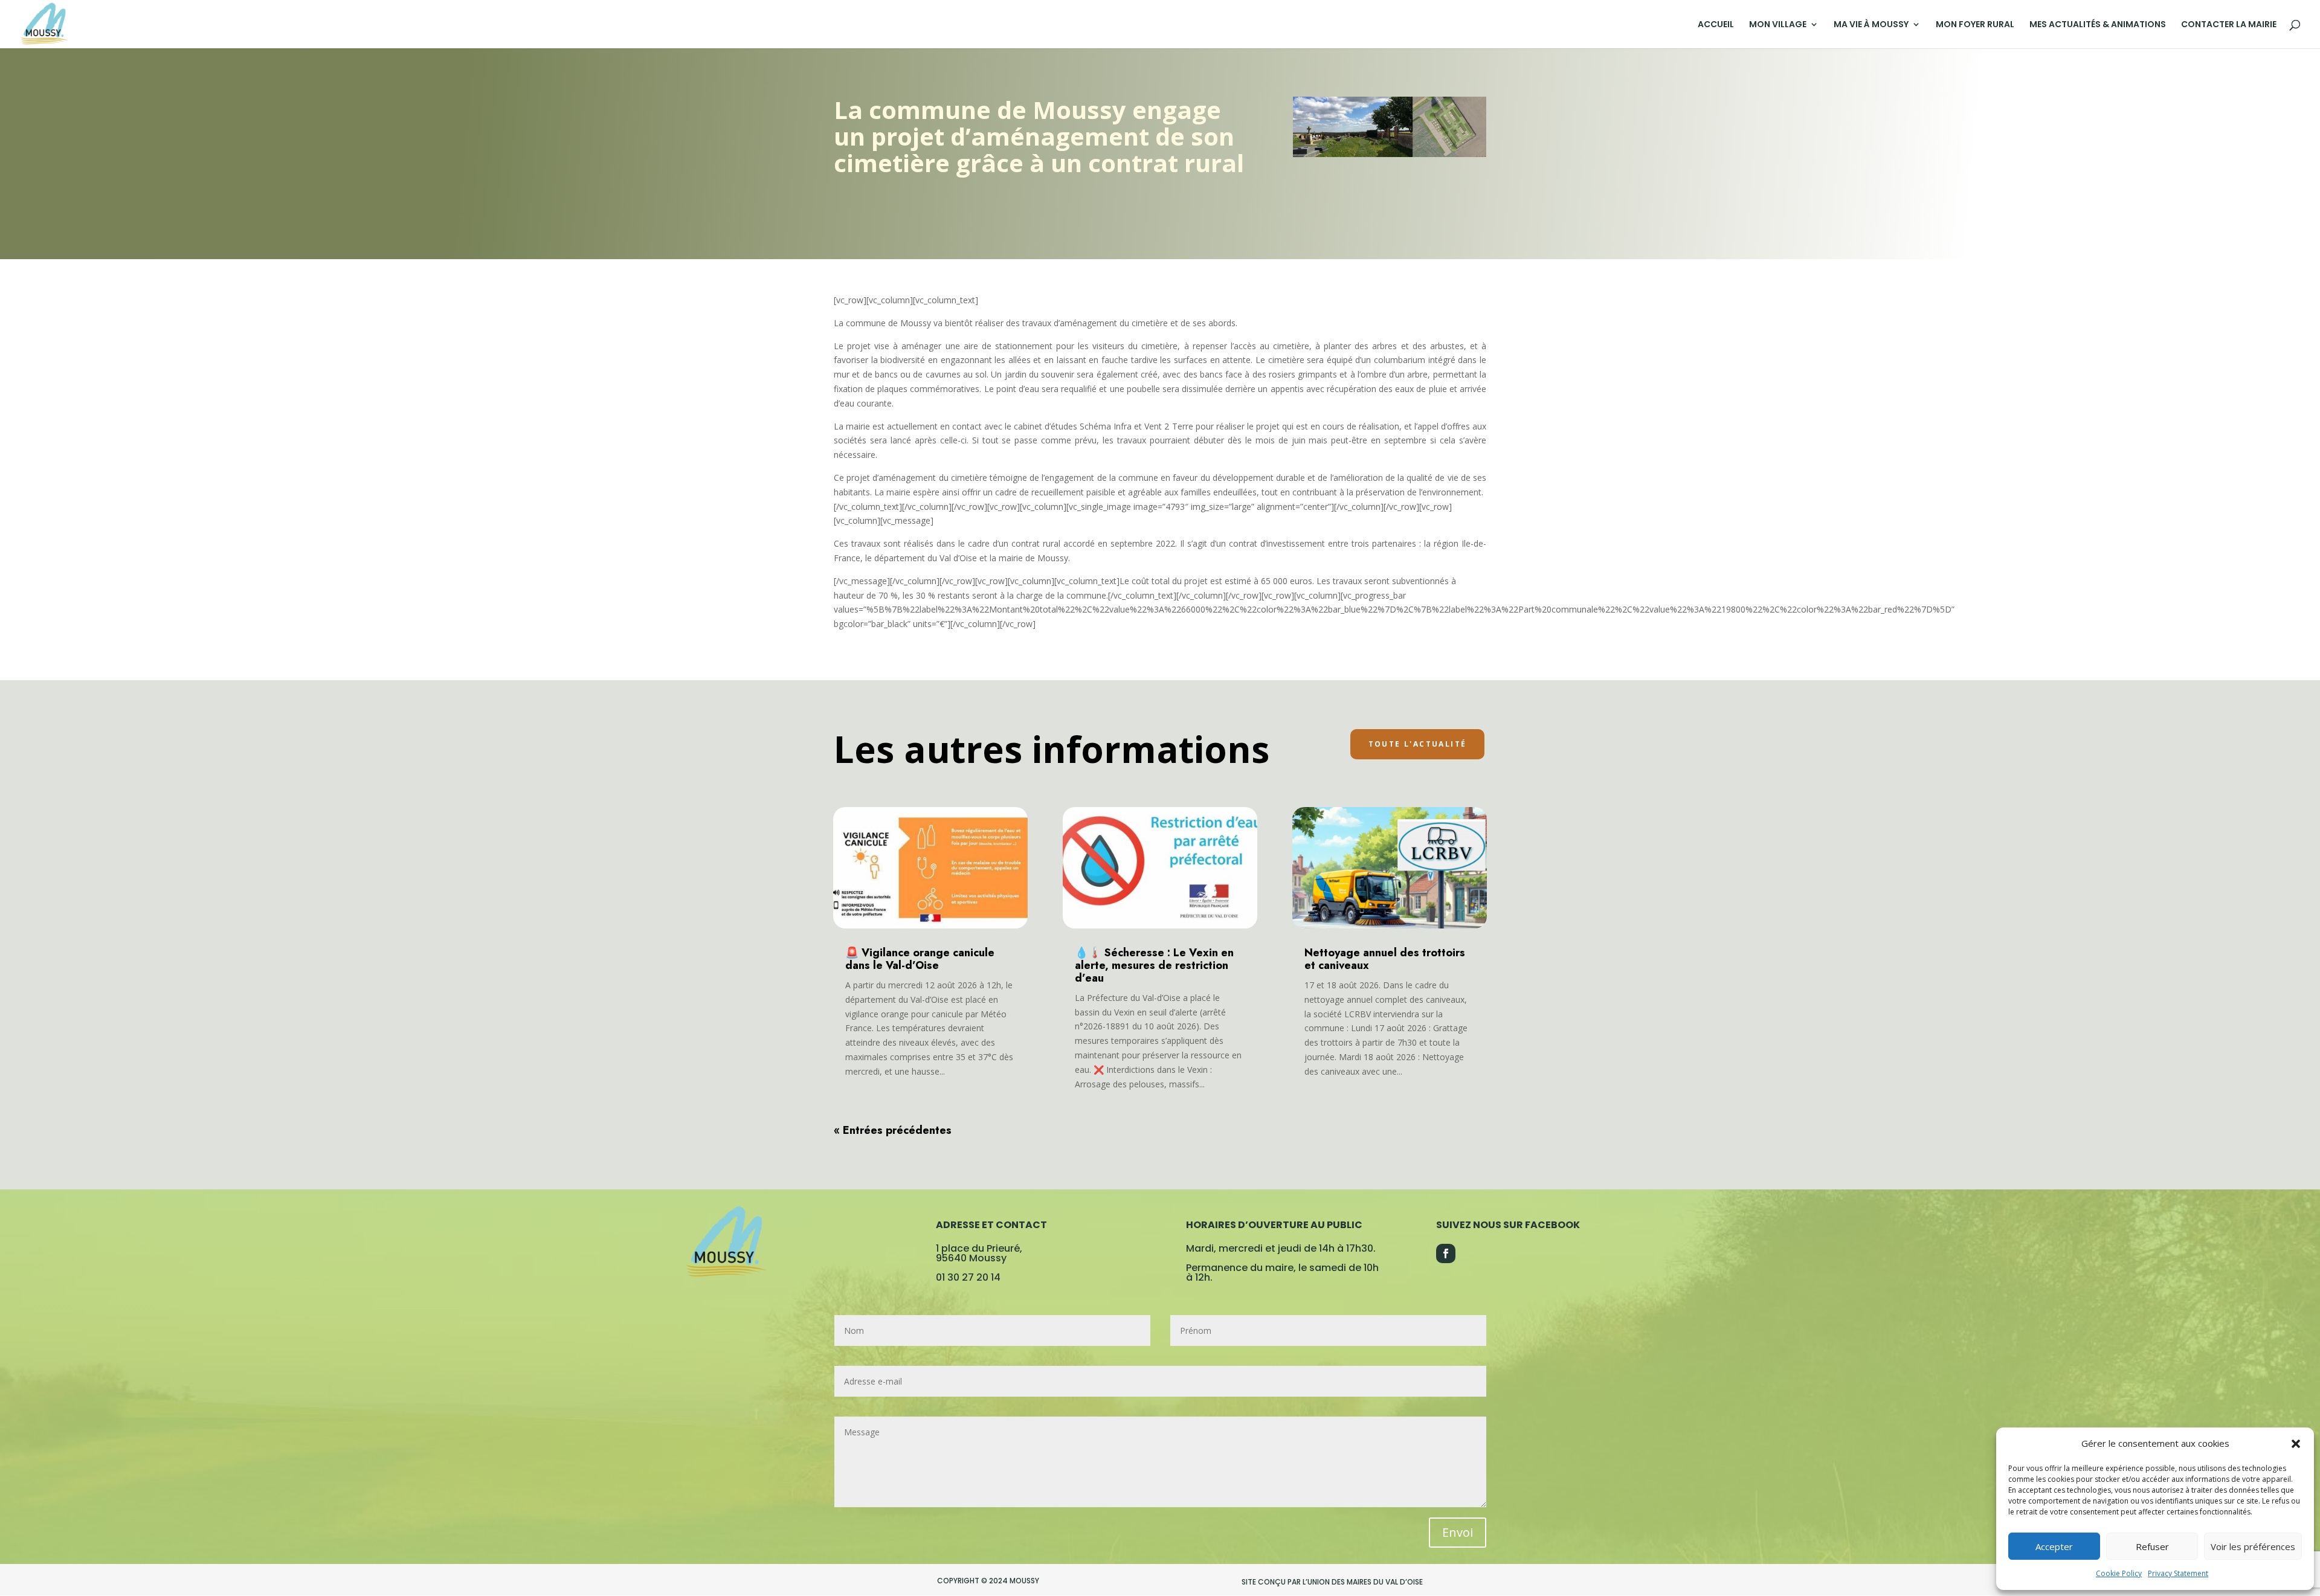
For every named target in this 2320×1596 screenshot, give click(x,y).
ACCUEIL (1716, 25)
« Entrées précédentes (893, 1130)
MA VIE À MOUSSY (1871, 25)
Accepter (2054, 1546)
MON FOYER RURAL (1975, 25)
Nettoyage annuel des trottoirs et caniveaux (1385, 959)
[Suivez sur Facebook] (1446, 1253)
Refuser (2152, 1546)
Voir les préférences (2253, 1546)
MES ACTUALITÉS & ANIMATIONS (2098, 25)
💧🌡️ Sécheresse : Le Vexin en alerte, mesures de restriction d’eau (1154, 965)
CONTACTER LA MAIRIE (2229, 25)
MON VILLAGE (1778, 25)
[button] (2296, 1444)
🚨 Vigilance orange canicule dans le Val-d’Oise (920, 959)
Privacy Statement (2178, 1573)
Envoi (1458, 1532)
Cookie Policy (2119, 1573)
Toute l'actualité (1418, 744)
